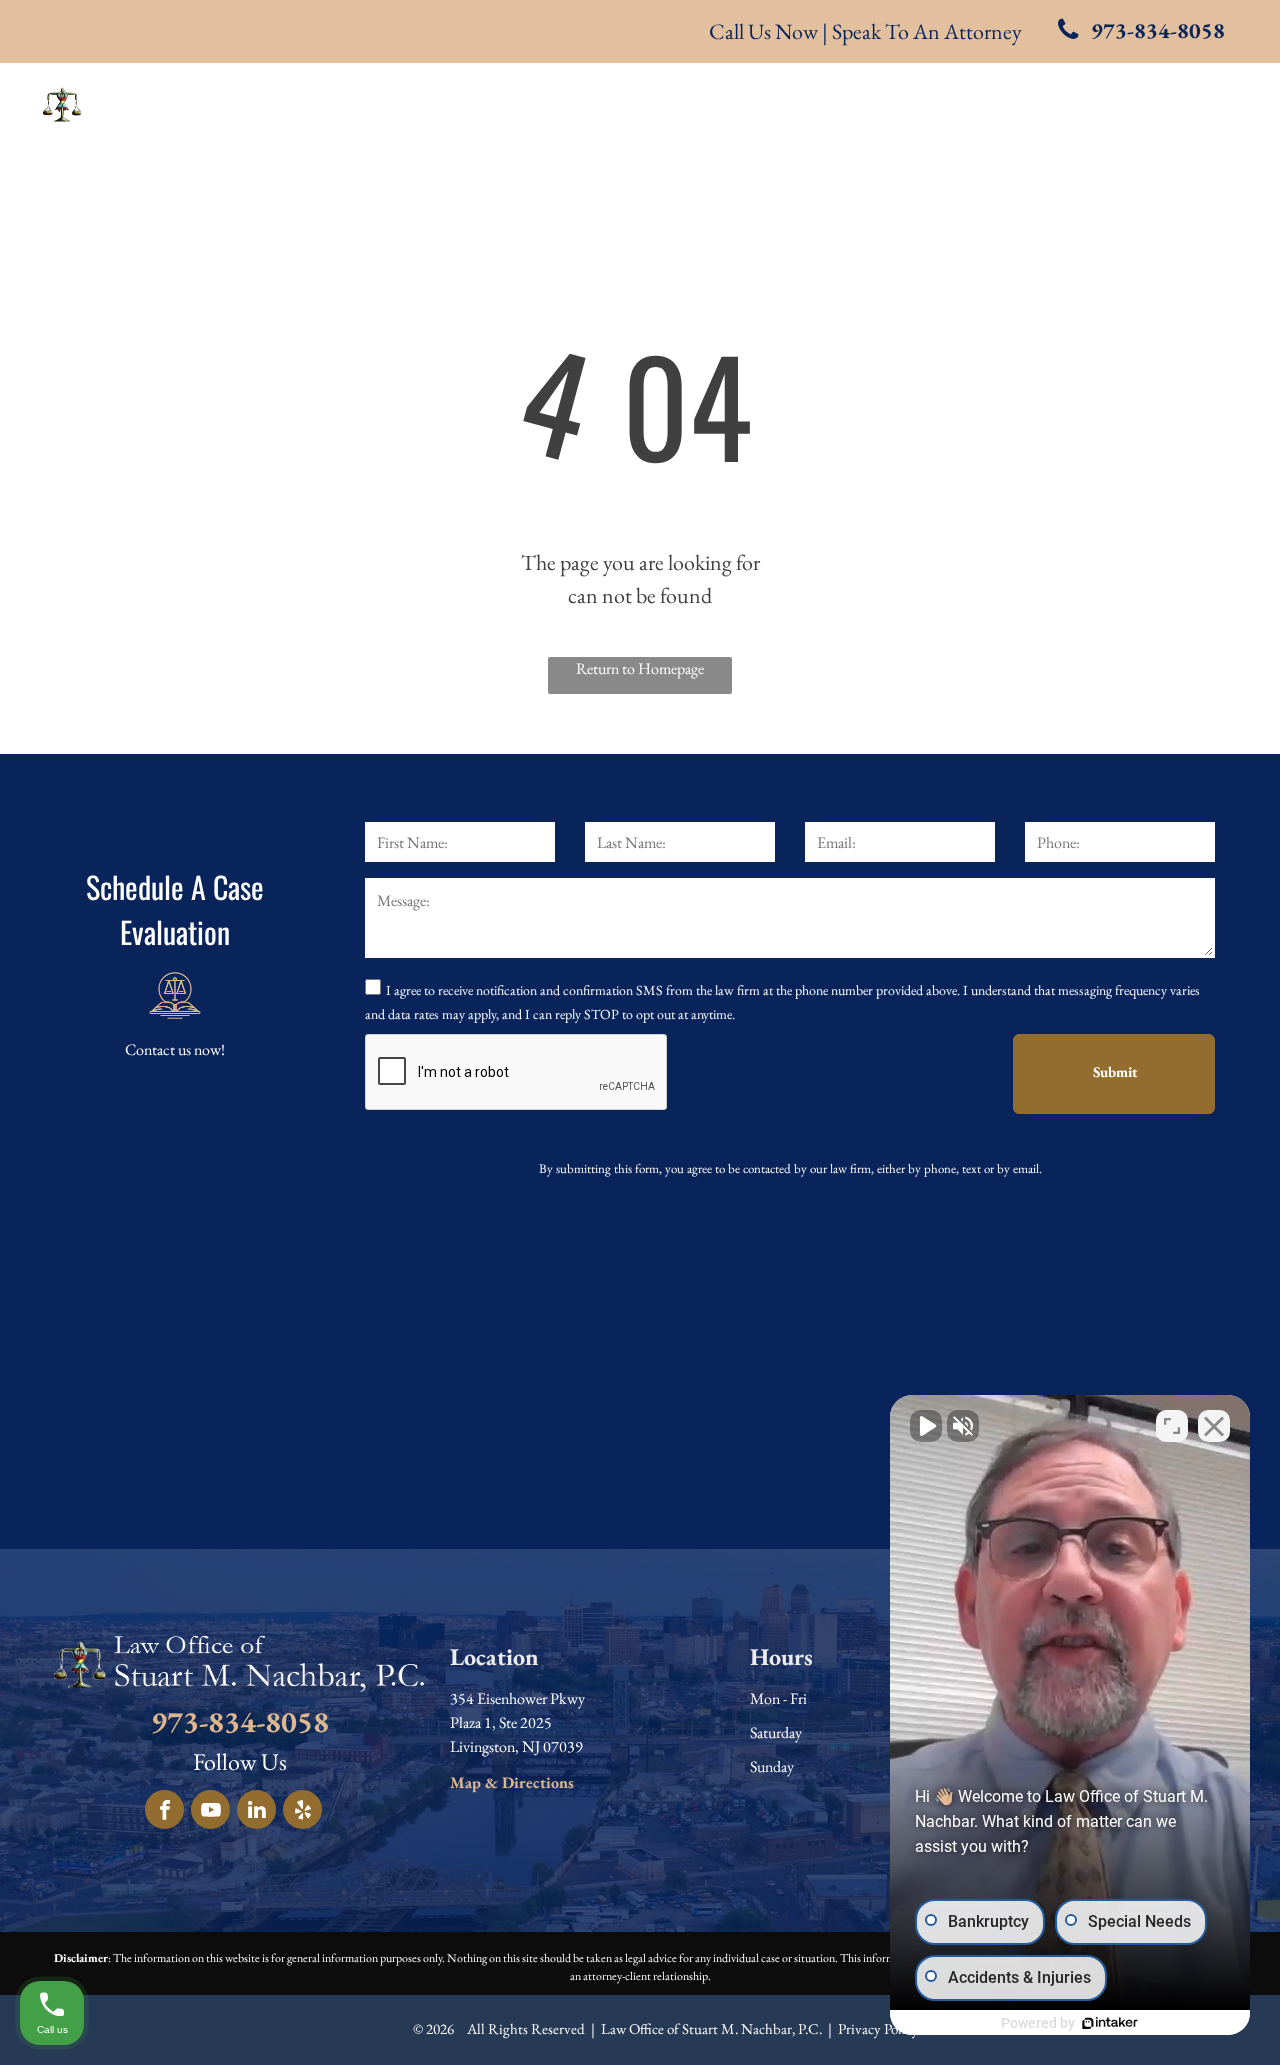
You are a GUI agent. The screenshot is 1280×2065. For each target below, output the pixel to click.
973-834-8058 (240, 1721)
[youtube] (210, 1812)
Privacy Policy (878, 2028)
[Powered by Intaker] (1110, 2023)
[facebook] (164, 1812)
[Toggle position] (1172, 1426)
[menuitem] (506, 102)
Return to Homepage (640, 668)
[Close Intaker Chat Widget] (1214, 1426)
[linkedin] (256, 1812)
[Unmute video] (926, 1426)
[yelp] (302, 1812)
